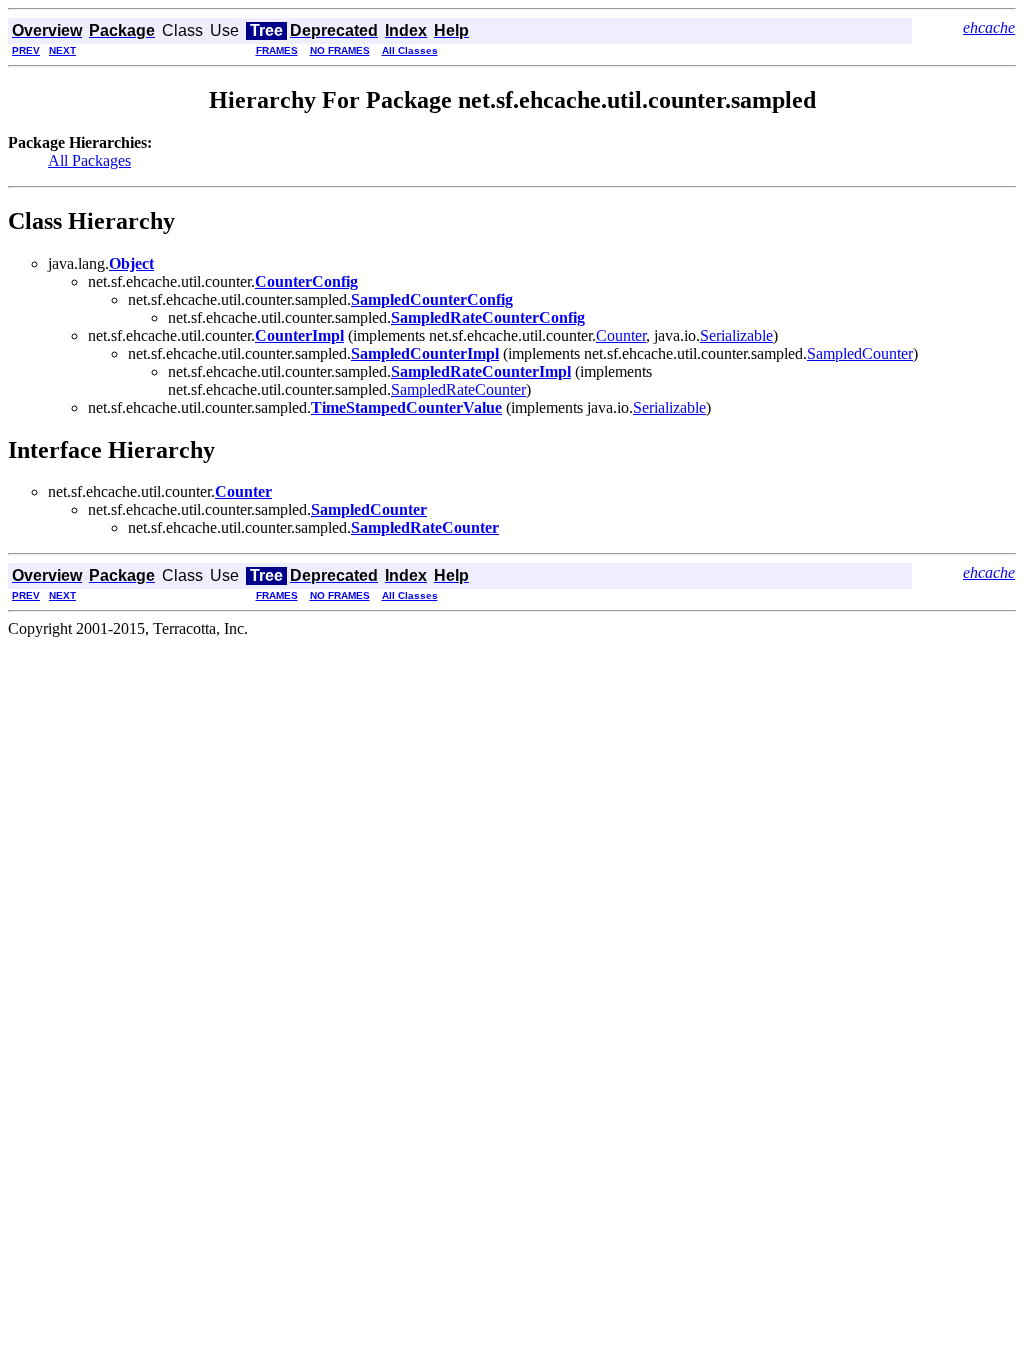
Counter (621, 335)
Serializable (736, 335)
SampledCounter (860, 353)
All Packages (89, 160)
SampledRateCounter (458, 389)
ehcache (989, 27)
